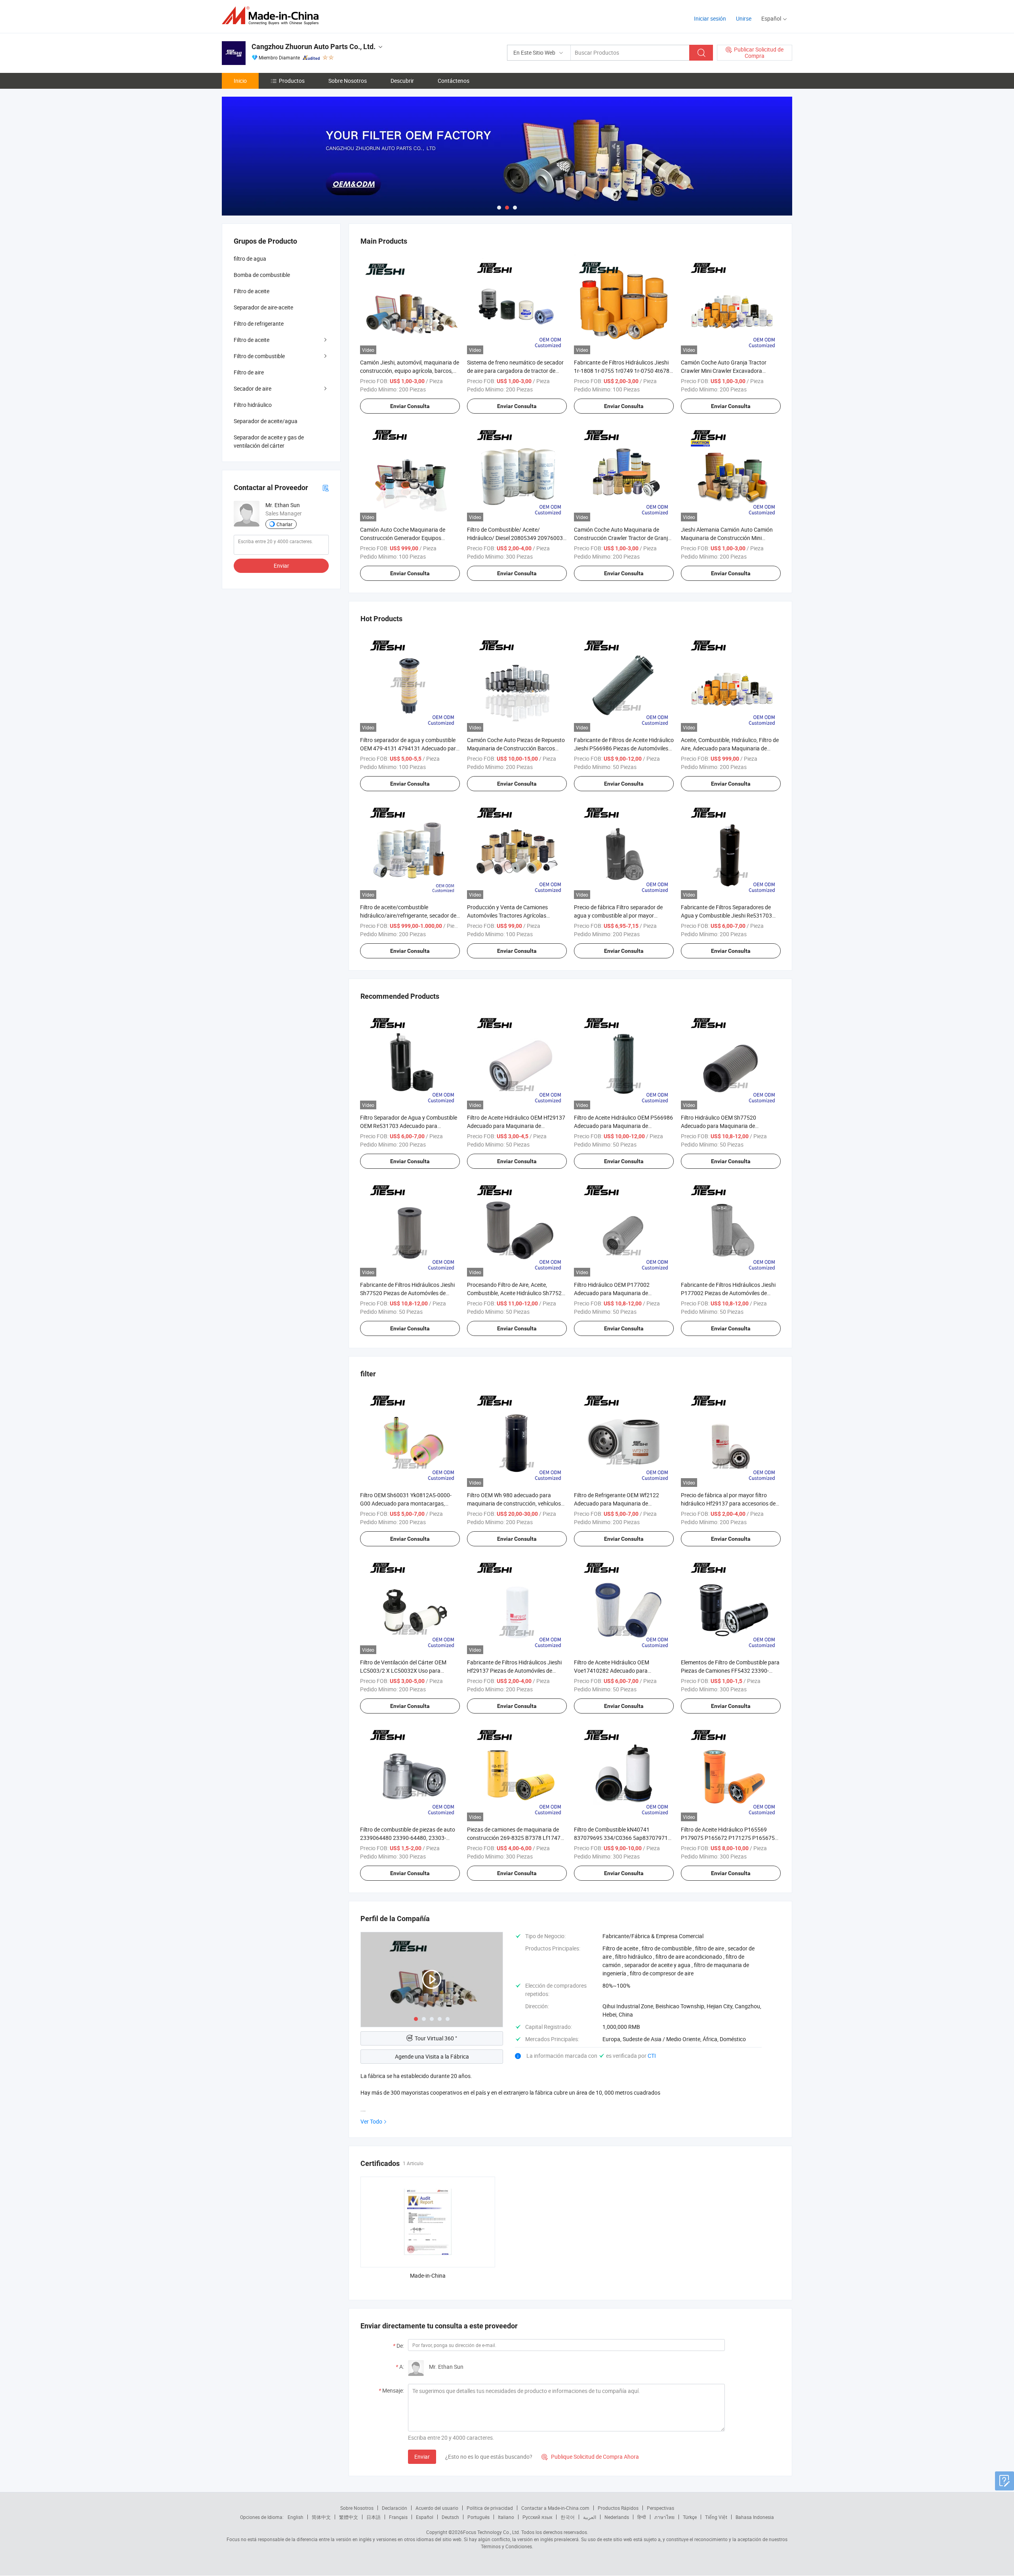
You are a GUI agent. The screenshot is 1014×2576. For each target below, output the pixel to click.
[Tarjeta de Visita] (326, 488)
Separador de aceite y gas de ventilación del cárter (269, 441)
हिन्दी (642, 2517)
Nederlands (617, 2517)
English (295, 2517)
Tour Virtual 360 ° (436, 2038)
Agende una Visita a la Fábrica (432, 2056)
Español (425, 2517)
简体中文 (321, 2517)
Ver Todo (371, 2121)
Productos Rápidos (618, 2508)
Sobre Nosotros (348, 81)
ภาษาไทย (664, 2517)
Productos (292, 81)
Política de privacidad (490, 2508)
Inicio (240, 81)
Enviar (422, 2457)
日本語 (374, 2517)
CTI (652, 2056)
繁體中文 (349, 2517)
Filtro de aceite (252, 291)
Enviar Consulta (410, 406)
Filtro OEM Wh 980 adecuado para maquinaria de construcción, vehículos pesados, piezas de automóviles (514, 1503)
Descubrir (402, 81)
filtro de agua (250, 259)
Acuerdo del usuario (437, 2508)
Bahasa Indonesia (755, 2517)
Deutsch (450, 2517)
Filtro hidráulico (253, 405)
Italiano (506, 2517)
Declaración (395, 2508)
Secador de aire (253, 388)
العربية (590, 2517)
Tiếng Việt (716, 2517)
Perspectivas (660, 2508)
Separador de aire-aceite (263, 307)
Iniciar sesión (710, 18)
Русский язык (537, 2517)
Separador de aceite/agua (266, 421)
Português (478, 2517)
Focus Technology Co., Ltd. (492, 2532)
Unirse (744, 18)
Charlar (284, 524)
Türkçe (690, 2517)
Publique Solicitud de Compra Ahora (590, 2457)
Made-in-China (428, 2275)
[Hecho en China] (273, 16)
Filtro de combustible (259, 356)
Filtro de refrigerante (259, 323)
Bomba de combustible (262, 275)
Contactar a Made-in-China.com (555, 2508)
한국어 (568, 2517)
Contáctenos (454, 81)
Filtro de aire (249, 372)
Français (398, 2517)
